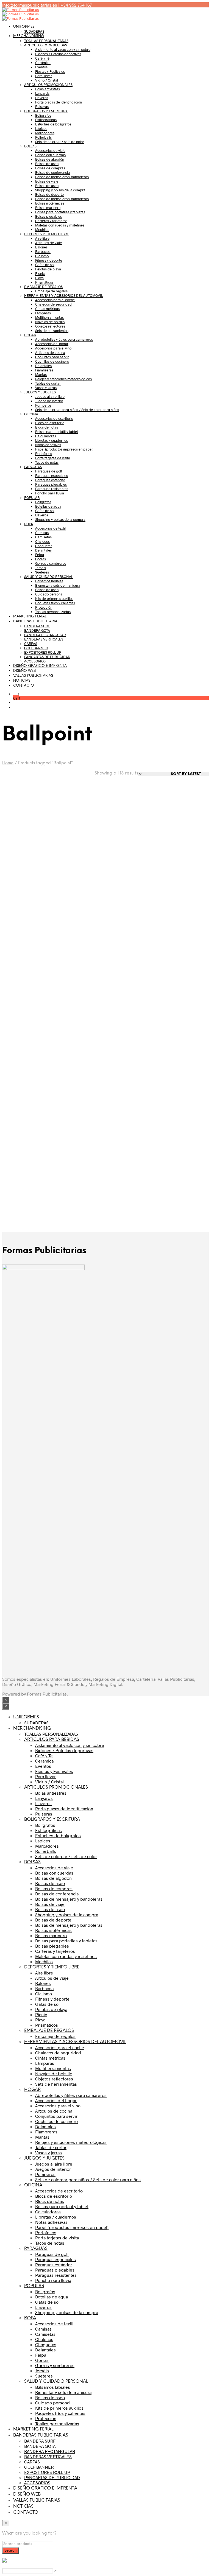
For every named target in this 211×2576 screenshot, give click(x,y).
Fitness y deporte (49, 260)
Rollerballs (43, 137)
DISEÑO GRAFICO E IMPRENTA (40, 666)
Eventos (41, 67)
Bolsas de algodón (50, 159)
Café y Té (42, 58)
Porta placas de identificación (59, 102)
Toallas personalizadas (53, 612)
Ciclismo (42, 256)
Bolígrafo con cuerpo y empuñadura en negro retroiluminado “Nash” (129, 1072)
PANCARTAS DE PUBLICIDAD (47, 657)
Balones (41, 247)
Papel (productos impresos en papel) (64, 449)
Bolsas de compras (50, 168)
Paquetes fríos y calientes (55, 603)
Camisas (42, 533)
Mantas (41, 374)
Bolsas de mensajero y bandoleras (62, 177)
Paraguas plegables (51, 484)
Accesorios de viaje (50, 150)
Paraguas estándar (50, 480)
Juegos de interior (49, 401)
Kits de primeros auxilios (54, 598)
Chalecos (42, 541)
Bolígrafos (43, 115)
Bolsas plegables (48, 216)
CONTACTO (24, 686)
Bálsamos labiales (49, 581)
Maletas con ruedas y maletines (60, 225)
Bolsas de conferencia (52, 172)
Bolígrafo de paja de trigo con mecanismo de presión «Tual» (131, 848)
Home (8, 763)
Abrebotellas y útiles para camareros (64, 339)
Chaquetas (44, 546)
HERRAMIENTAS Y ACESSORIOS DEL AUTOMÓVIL (63, 295)
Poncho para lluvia (50, 493)
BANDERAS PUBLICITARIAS (36, 621)
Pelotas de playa (48, 269)
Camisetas (43, 537)
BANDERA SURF (37, 626)
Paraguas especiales (52, 476)
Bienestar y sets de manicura (58, 585)
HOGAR (30, 335)
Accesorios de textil (50, 528)
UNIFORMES (24, 27)
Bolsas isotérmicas (50, 203)
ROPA (29, 524)
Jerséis (41, 568)
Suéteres (42, 572)
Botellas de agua (48, 506)
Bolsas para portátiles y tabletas (60, 212)
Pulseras (42, 107)
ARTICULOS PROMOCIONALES (48, 85)
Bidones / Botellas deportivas (58, 54)
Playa (39, 278)
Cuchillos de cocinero (52, 361)
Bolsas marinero (48, 208)
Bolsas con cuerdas (50, 155)
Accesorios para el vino (53, 348)
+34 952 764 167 (76, 5)
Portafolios (44, 454)
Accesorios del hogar (52, 344)
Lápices (41, 128)
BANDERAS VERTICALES (44, 639)
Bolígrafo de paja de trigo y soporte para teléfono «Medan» (77, 848)
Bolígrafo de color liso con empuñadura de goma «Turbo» (24, 848)
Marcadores (45, 133)
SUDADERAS (34, 31)
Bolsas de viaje (47, 181)
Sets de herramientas (52, 331)
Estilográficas (46, 120)
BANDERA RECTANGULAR (45, 635)
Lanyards (42, 93)
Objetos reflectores (50, 326)
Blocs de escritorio (50, 423)
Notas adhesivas (48, 445)
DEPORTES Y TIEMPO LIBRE (47, 234)
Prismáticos (44, 282)
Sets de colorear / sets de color (60, 142)
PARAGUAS (33, 467)
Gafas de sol (45, 265)
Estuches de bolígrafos (53, 124)
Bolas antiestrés (48, 89)
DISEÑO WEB (25, 671)
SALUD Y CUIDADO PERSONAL (48, 577)
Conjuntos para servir (52, 357)
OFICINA (31, 414)
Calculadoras (46, 436)
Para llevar (44, 76)
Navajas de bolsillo (50, 322)
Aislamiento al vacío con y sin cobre (63, 49)
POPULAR (32, 497)
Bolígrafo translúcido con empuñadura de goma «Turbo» (184, 1072)
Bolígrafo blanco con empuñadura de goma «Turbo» (21, 1183)
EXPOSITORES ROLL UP (43, 652)
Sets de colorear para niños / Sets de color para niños (77, 410)
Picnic (40, 273)
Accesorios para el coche (55, 300)
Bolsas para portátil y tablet (57, 432)
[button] (16, 694)
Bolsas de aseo (47, 164)
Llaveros (42, 98)
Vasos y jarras (46, 388)
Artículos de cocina (50, 353)
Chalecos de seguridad (53, 304)
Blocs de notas (47, 427)
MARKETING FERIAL (30, 616)
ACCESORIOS (35, 661)
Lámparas (43, 313)
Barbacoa (43, 251)
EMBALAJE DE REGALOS (43, 287)
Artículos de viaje (48, 243)
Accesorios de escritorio (54, 418)
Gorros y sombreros (51, 563)
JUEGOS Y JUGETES (40, 392)
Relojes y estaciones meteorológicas (63, 379)
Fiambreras (44, 370)
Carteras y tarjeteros (51, 221)
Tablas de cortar (48, 383)
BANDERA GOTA (37, 630)
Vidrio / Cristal (47, 80)
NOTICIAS (22, 681)
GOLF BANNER (36, 648)
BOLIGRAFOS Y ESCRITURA (46, 111)
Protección (44, 607)
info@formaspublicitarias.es (30, 5)
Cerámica (43, 63)
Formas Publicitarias (47, 1694)
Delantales (43, 366)
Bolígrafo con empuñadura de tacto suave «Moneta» (78, 1069)
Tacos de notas (47, 462)
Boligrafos (43, 502)
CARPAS (31, 644)
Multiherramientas (49, 317)
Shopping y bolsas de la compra (60, 190)
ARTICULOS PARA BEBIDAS (46, 45)
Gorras (41, 559)
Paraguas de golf (49, 471)
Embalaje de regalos (51, 291)
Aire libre (42, 238)
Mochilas (42, 230)
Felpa (40, 555)
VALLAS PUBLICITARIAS (33, 676)
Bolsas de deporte (49, 194)
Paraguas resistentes (52, 489)
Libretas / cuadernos (52, 440)
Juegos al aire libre (50, 396)
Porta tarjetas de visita (53, 458)
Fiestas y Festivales (50, 71)
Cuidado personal (49, 594)
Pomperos (43, 405)
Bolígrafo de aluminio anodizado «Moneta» (21, 958)
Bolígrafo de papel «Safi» (183, 844)
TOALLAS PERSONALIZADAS (46, 41)
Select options (23, 870)
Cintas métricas (47, 309)
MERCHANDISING (29, 36)
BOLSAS (30, 146)
